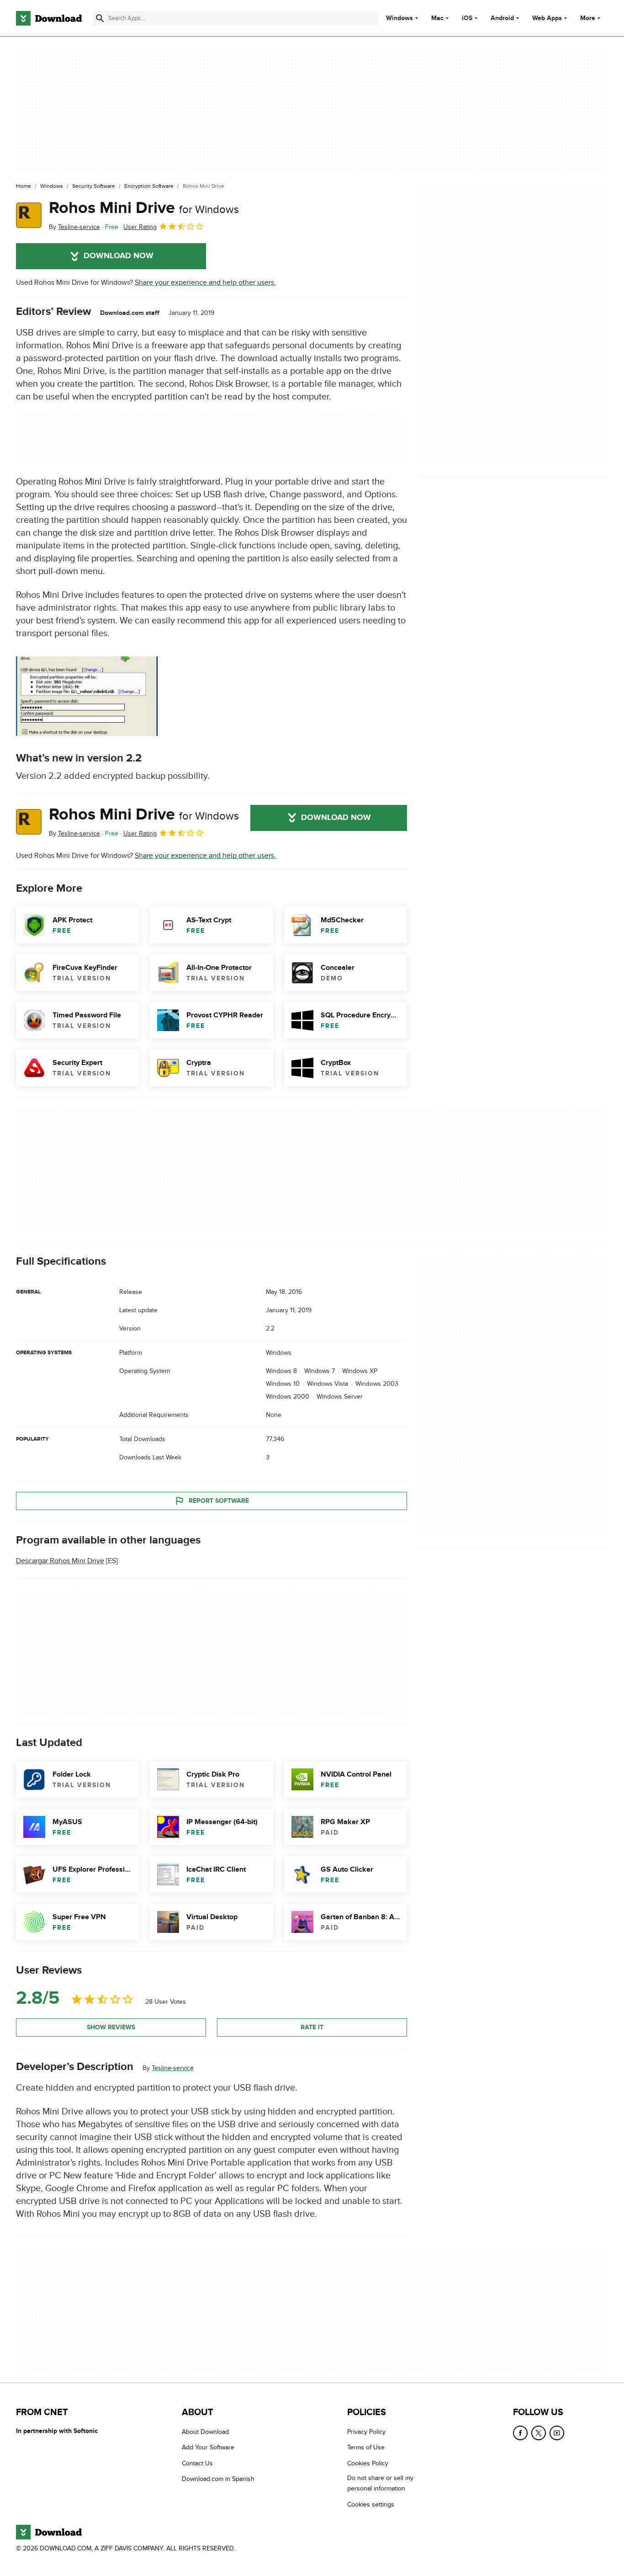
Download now (119, 256)
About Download (205, 2432)
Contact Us (197, 2463)
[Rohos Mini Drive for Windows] (29, 215)
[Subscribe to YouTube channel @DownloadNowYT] (557, 2433)
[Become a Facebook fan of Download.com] (520, 2433)
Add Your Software (208, 2448)
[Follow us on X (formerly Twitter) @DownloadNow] (539, 2433)
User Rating (140, 227)
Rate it (312, 2027)
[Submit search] (100, 18)
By (74, 227)
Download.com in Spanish (218, 2479)
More (588, 18)
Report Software (219, 1501)
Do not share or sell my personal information (380, 2484)
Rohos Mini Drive (144, 208)
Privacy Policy (366, 2432)
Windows (399, 18)
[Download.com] (49, 18)
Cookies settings (371, 2504)
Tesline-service (173, 2068)
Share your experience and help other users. (205, 282)
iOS (467, 18)
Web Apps (547, 18)
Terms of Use (366, 2448)
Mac (437, 18)
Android (502, 18)
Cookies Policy (368, 2463)
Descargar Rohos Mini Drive (60, 1561)
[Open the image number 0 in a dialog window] (87, 696)
